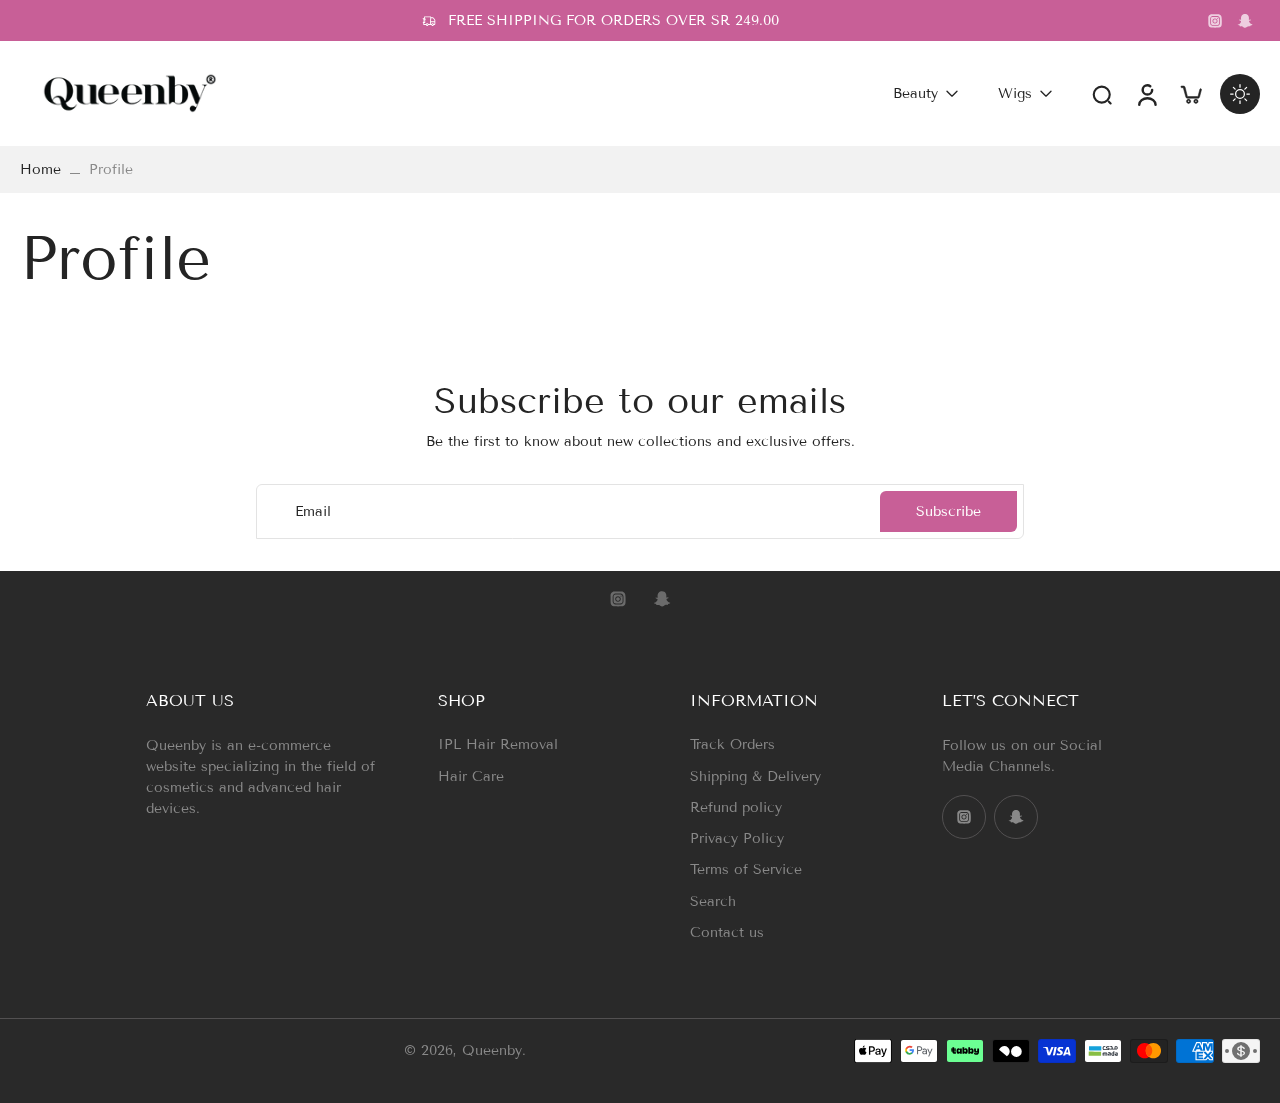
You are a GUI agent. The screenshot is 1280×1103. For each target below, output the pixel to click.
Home (40, 169)
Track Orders (732, 744)
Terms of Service (746, 869)
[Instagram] (1215, 21)
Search (713, 901)
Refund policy (736, 807)
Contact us (727, 932)
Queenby (492, 1051)
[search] (1102, 94)
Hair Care (471, 776)
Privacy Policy (737, 838)
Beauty (915, 93)
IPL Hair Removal (498, 744)
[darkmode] (1240, 94)
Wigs (1015, 93)
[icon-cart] (1190, 93)
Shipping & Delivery (755, 776)
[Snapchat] (1245, 21)
